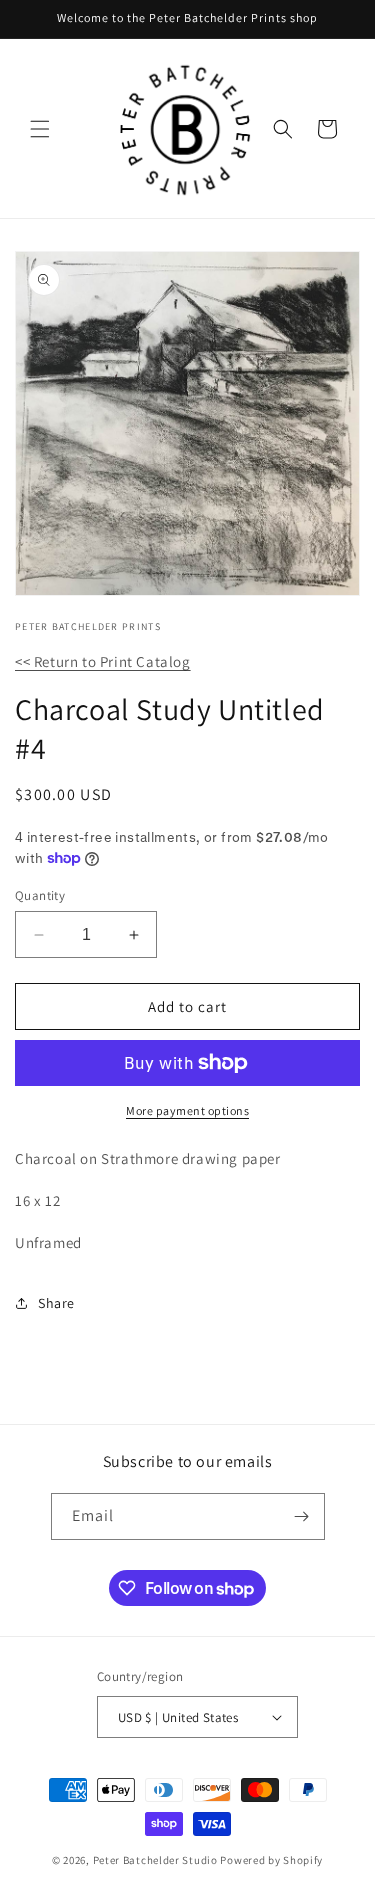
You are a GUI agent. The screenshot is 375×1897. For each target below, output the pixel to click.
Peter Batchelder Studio (155, 1860)
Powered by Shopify (271, 1860)
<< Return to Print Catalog (103, 661)
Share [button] (56, 1303)
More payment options (187, 1110)
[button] (40, 129)
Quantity (40, 895)
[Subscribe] (302, 1516)
